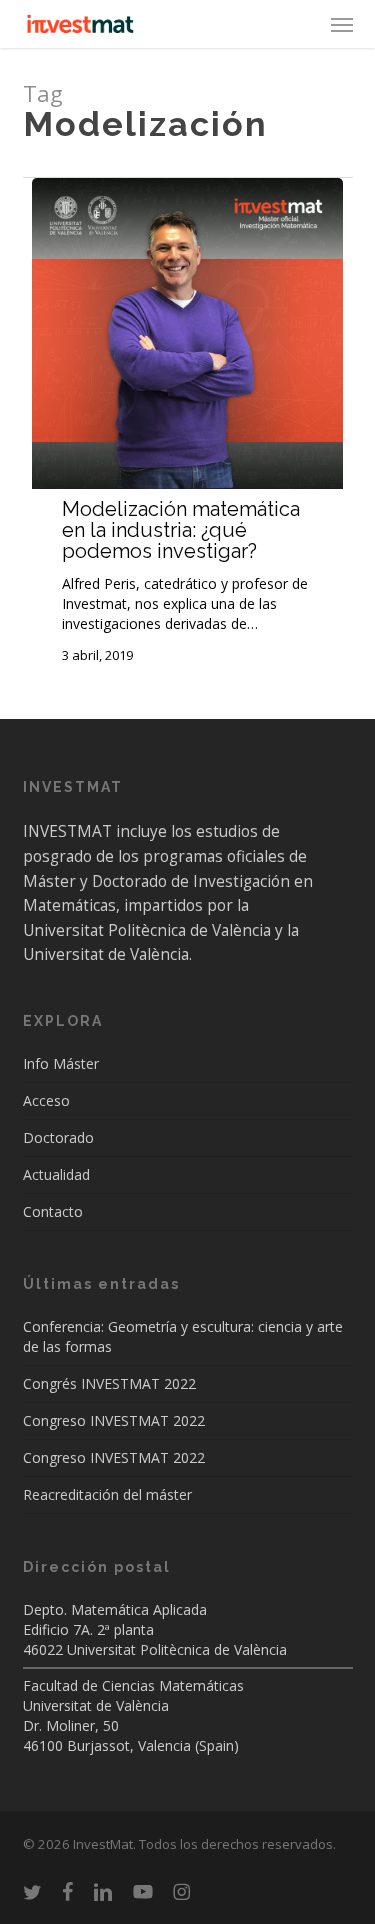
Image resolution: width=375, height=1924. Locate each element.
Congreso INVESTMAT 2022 (114, 1420)
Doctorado (58, 1137)
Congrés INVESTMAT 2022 (109, 1383)
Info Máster (61, 1063)
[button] (342, 24)
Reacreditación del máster (107, 1494)
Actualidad (56, 1174)
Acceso (46, 1100)
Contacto (53, 1211)
